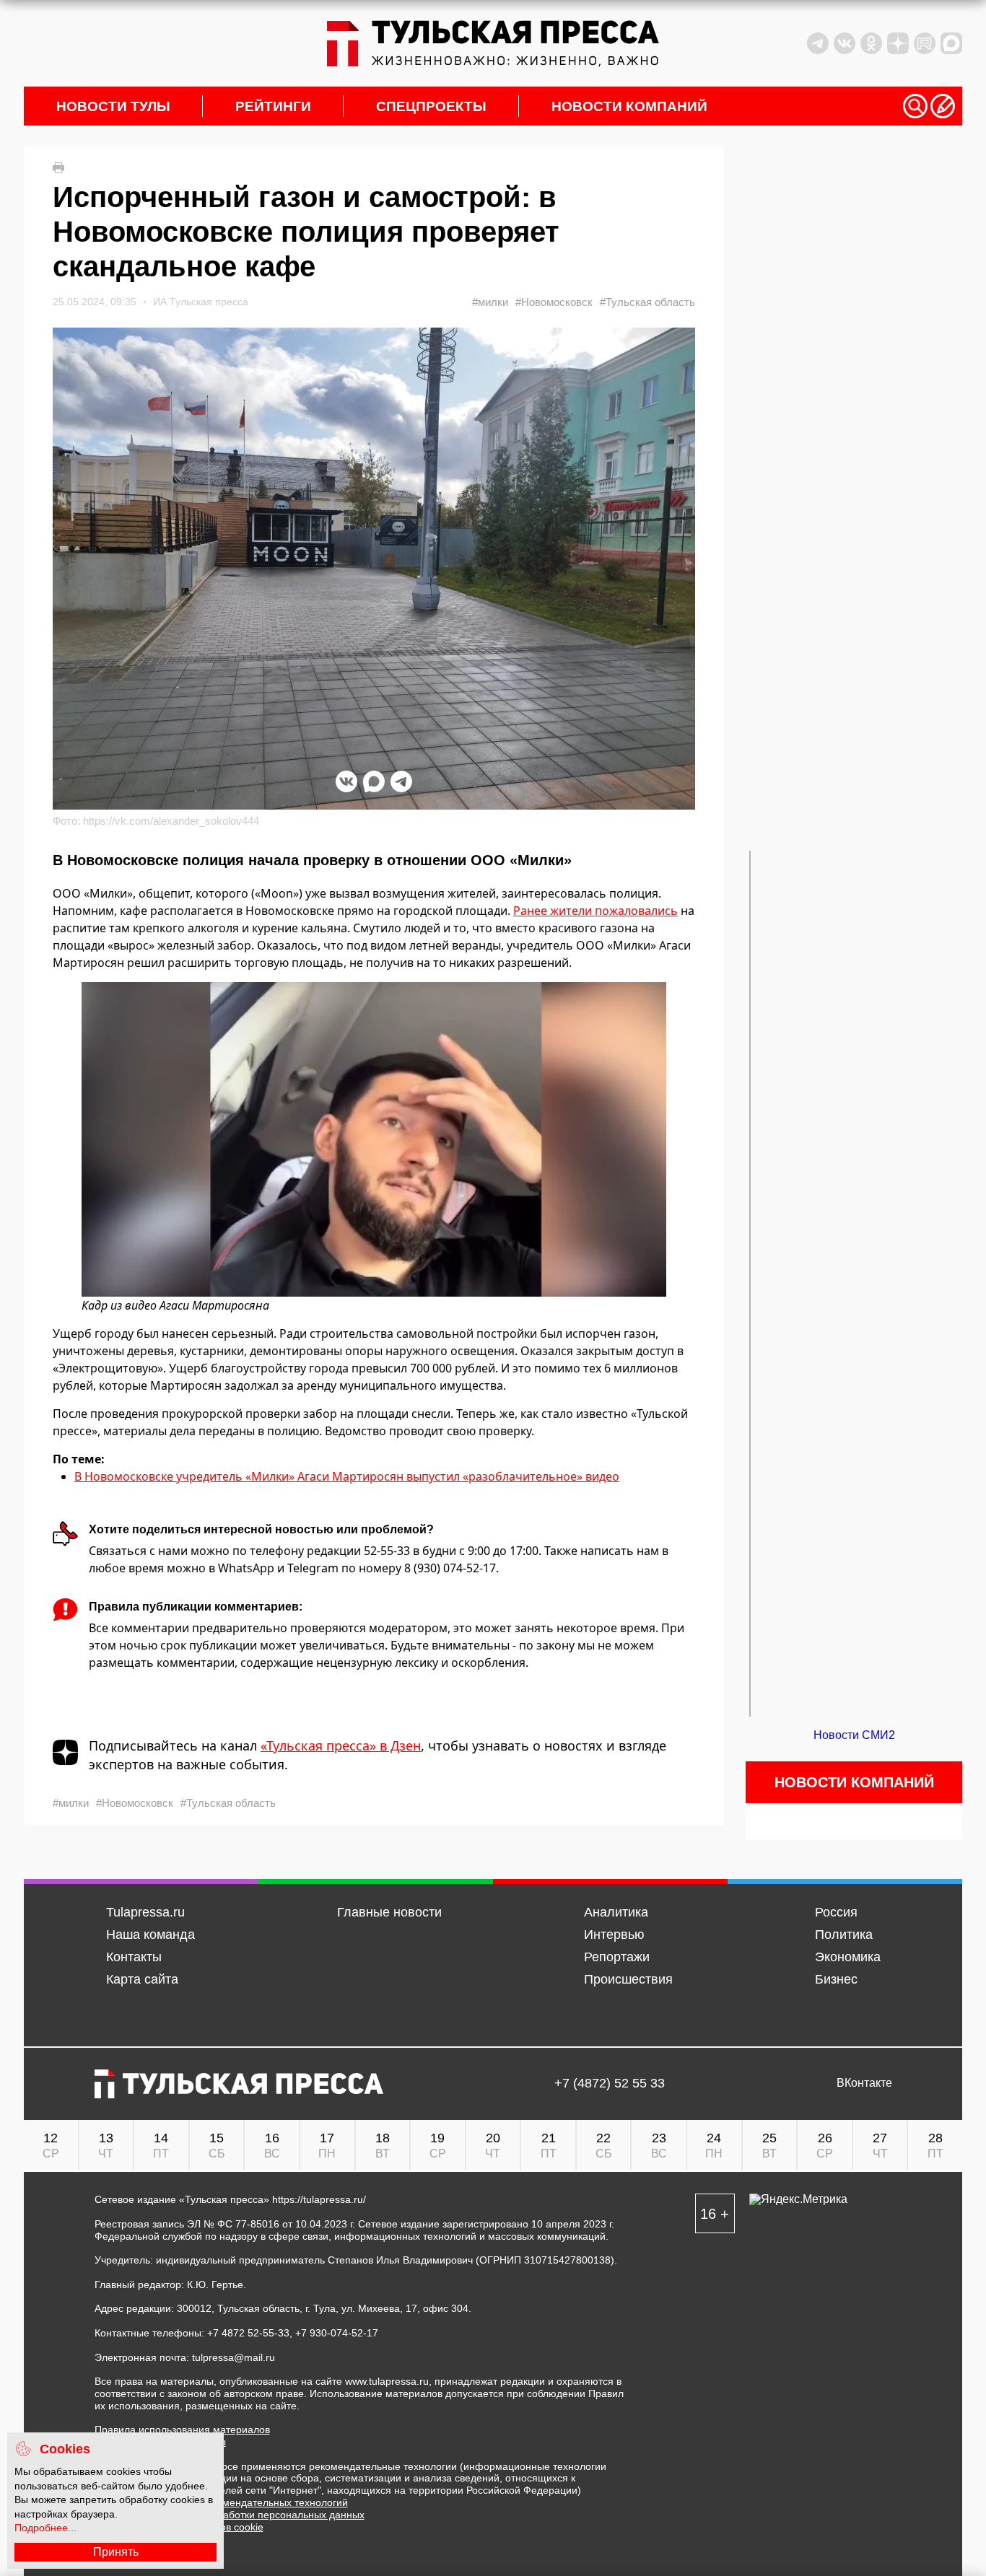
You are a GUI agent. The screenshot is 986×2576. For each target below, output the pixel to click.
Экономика (848, 1957)
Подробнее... (45, 2528)
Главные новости (389, 1912)
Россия (836, 1912)
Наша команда (150, 1935)
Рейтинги (273, 106)
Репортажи (617, 1957)
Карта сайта (142, 1979)
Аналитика (616, 1912)
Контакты (134, 1957)
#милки (490, 302)
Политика (844, 1935)
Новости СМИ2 (854, 1735)
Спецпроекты (431, 106)
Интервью (614, 1935)
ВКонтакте (864, 2083)
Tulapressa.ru (145, 1912)
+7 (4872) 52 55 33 (610, 2084)
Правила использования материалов (182, 2430)
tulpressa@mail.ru (234, 2357)
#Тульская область (647, 302)
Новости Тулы (113, 106)
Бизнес (836, 1979)
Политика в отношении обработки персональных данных (230, 2515)
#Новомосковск (554, 302)
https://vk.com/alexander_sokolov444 (171, 821)
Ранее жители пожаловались (595, 911)
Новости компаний (629, 106)
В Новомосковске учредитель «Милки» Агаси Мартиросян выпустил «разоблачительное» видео (347, 1476)
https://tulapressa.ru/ (319, 2199)
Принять (116, 2552)
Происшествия (628, 1979)
